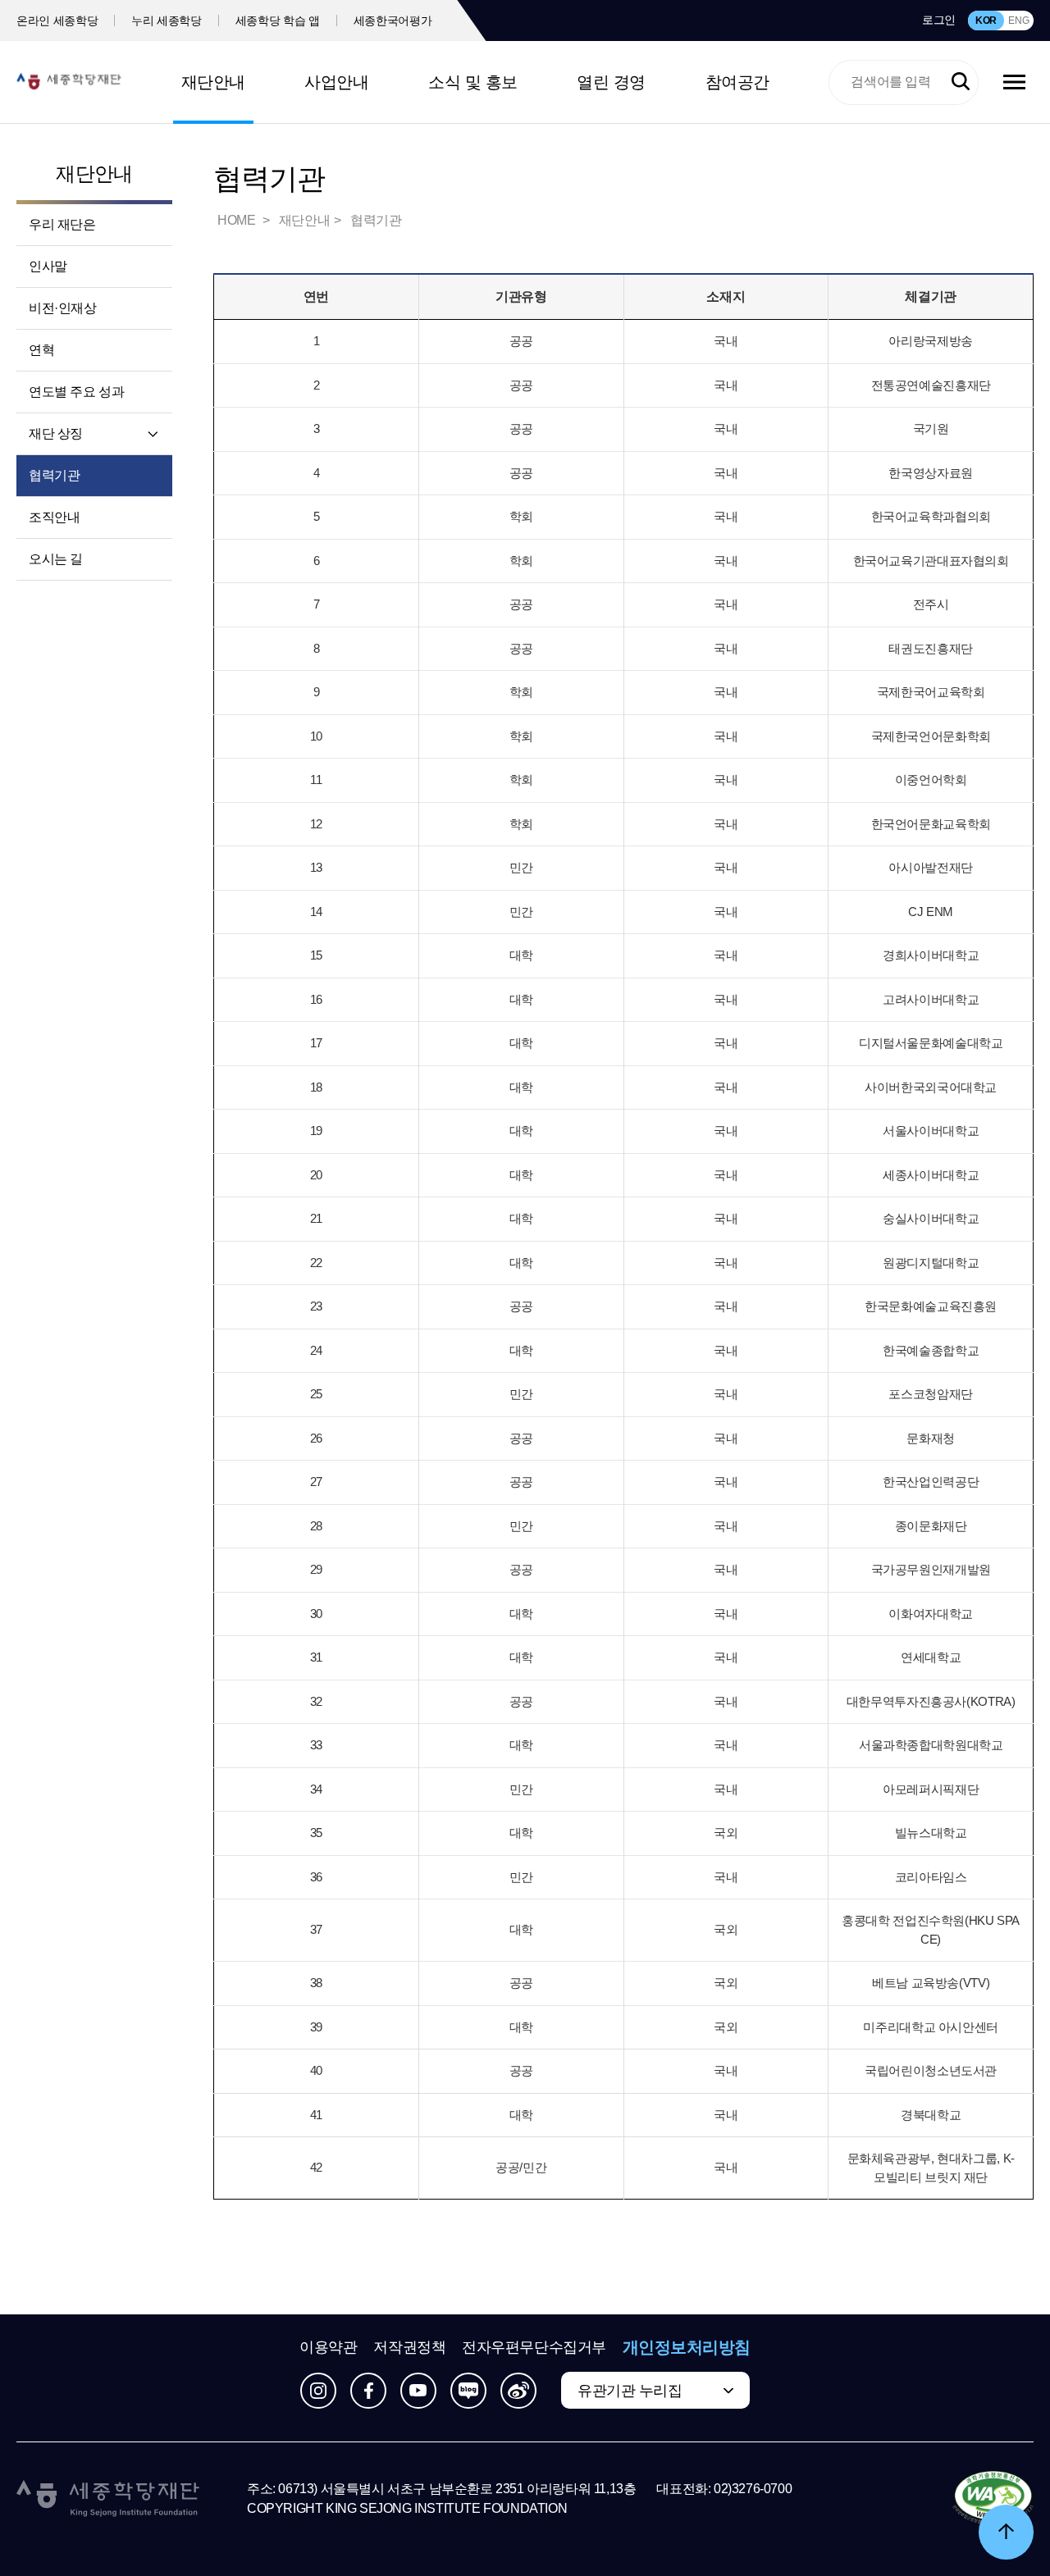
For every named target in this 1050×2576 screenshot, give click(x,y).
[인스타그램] (318, 2391)
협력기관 (54, 475)
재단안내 (213, 82)
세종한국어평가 (393, 21)
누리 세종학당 (167, 21)
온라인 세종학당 (57, 21)
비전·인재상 (63, 308)
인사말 (48, 266)
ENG (1018, 21)
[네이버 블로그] (468, 2391)
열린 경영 (611, 82)
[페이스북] (368, 2391)
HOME (238, 220)
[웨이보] (518, 2391)
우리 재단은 (62, 224)
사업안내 (336, 82)
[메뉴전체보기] (1014, 82)
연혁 (41, 350)
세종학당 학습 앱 (278, 21)
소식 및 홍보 (473, 82)
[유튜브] (418, 2391)
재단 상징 (56, 433)
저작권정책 (409, 2347)
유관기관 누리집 (630, 2391)
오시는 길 (56, 559)
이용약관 (328, 2347)
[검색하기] (961, 82)
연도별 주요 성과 (76, 392)
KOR (986, 21)
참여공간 (737, 82)
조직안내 (54, 517)
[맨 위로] (1006, 2532)
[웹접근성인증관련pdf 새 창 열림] (993, 2499)
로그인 (939, 20)
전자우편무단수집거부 (534, 2347)
